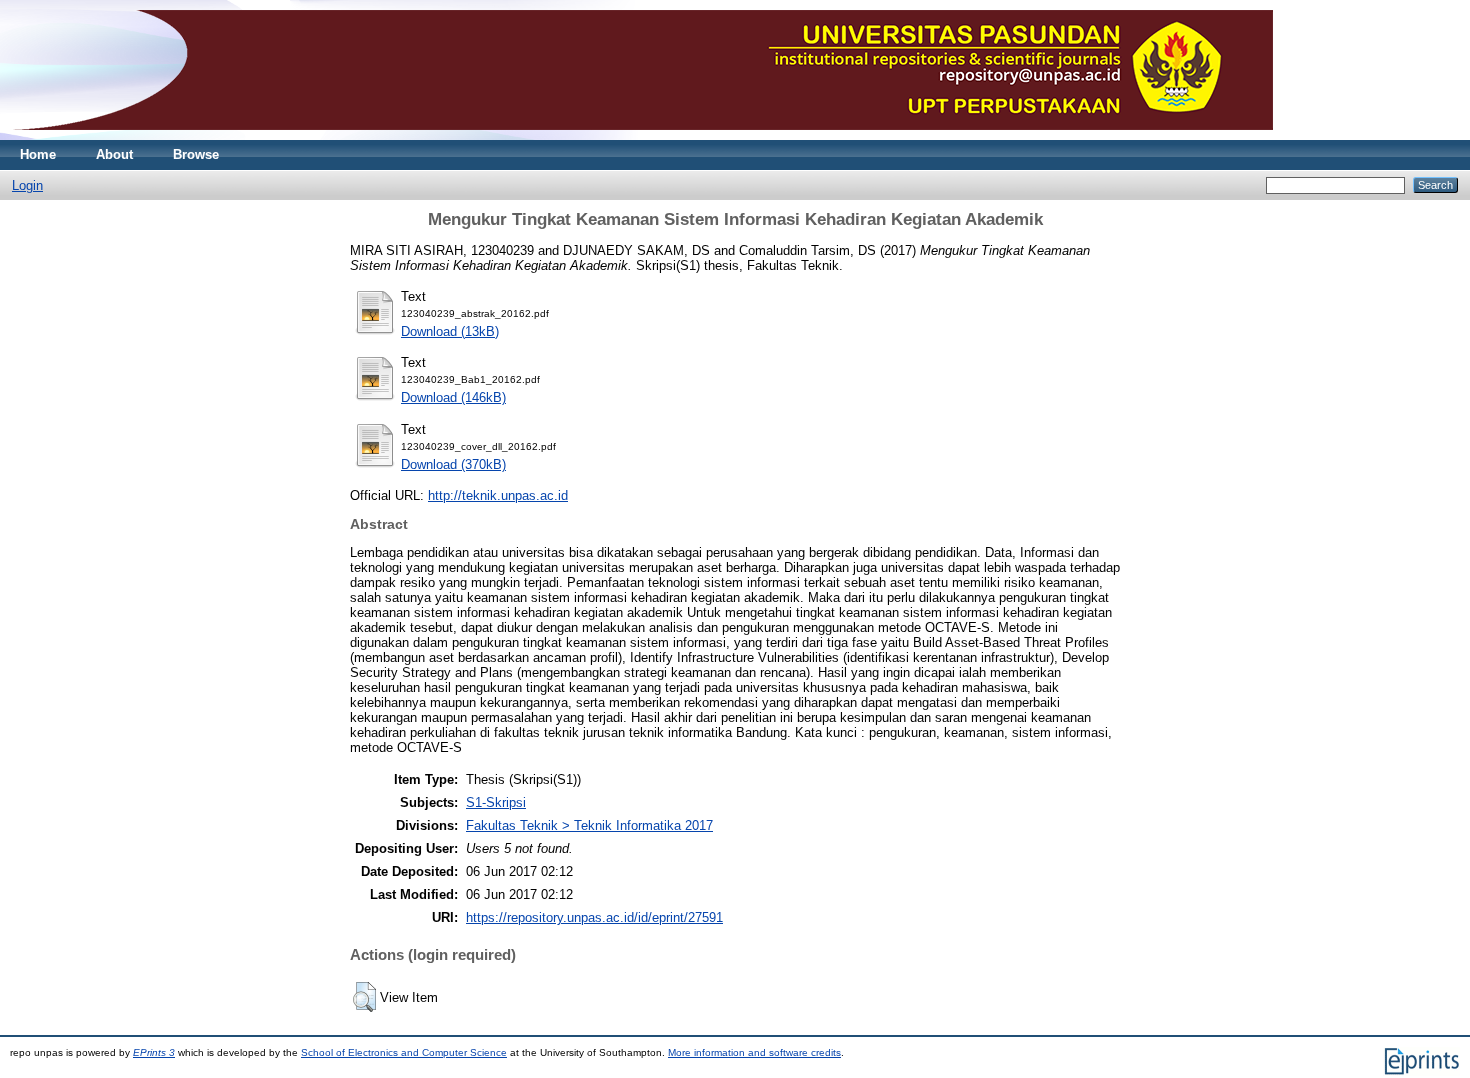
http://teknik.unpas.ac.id (498, 495)
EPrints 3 (154, 1052)
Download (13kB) (450, 331)
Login (27, 185)
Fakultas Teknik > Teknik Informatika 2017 (589, 825)
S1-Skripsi (496, 802)
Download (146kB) (453, 397)
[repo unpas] (641, 135)
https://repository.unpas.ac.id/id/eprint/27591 (594, 917)
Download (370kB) (453, 464)
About (114, 154)
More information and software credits (754, 1052)
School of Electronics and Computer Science (404, 1052)
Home (38, 154)
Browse (196, 154)
